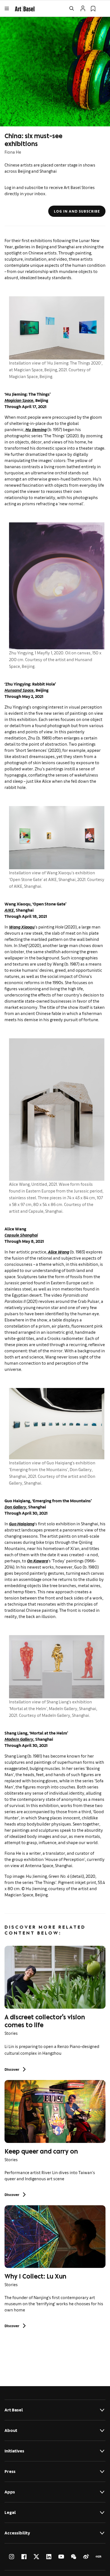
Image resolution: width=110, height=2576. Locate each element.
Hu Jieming (36, 429)
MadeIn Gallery (19, 1739)
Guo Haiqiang (22, 1523)
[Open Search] (72, 8)
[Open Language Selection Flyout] (103, 8)
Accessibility (17, 2533)
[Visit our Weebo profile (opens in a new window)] (86, 2557)
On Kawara (38, 1561)
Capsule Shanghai (21, 1235)
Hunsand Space (19, 690)
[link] (25, 8)
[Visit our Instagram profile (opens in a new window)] (12, 2557)
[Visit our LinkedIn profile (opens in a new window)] (49, 2557)
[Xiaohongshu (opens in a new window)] (98, 2557)
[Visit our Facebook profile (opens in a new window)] (24, 2557)
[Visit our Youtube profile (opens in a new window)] (61, 2557)
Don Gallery (15, 1507)
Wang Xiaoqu (22, 927)
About (11, 2430)
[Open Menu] (7, 8)
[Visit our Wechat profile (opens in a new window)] (74, 2557)
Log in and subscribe (77, 211)
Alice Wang (59, 1252)
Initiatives (14, 2451)
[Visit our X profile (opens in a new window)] (36, 2557)
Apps (10, 2492)
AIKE (9, 910)
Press (10, 2471)
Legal (10, 2512)
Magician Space (19, 400)
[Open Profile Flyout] (83, 8)
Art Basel (14, 2410)
